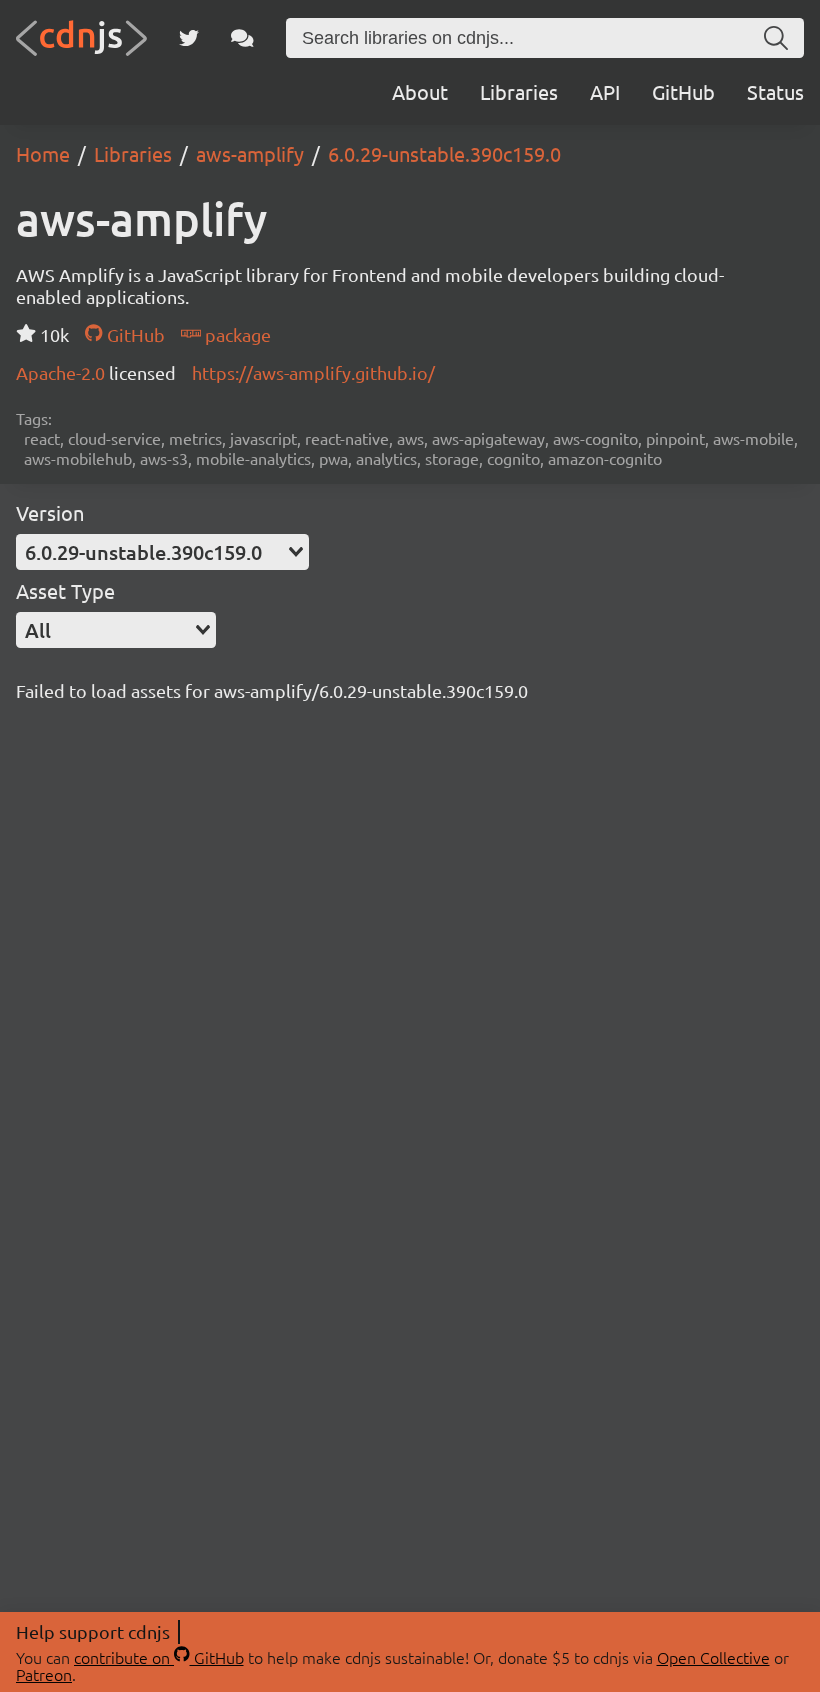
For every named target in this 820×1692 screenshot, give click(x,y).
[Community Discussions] (242, 38)
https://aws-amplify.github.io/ (313, 372)
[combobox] (162, 552)
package (236, 334)
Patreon (44, 1674)
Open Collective (713, 1657)
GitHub (683, 91)
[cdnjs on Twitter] (189, 38)
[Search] (776, 38)
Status (775, 91)
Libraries (519, 91)
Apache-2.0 (62, 372)
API (605, 91)
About (420, 91)
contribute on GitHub (159, 1657)
